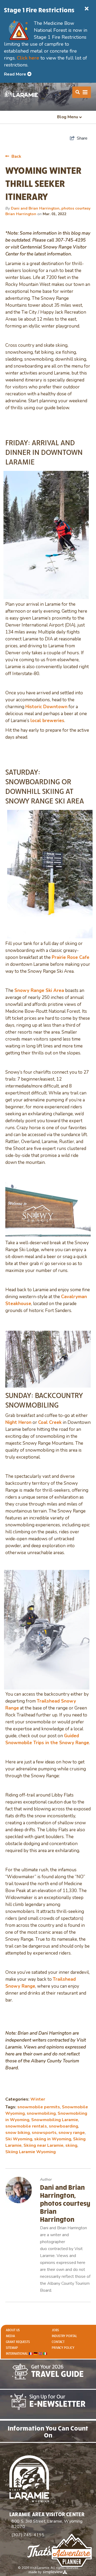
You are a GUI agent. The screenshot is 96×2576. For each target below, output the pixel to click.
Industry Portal (64, 2336)
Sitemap (12, 2348)
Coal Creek (50, 1422)
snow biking (18, 2133)
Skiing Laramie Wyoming (31, 2152)
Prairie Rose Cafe (71, 957)
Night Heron (18, 1422)
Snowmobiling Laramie (55, 2120)
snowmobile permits (39, 2107)
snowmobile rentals (26, 2126)
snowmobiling (41, 2113)
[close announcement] (87, 9)
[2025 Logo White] (21, 94)
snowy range (72, 2133)
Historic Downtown (46, 707)
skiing (71, 2145)
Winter (38, 2099)
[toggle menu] (82, 92)
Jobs (55, 2330)
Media (10, 2336)
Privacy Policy (63, 2348)
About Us (13, 2330)
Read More (16, 74)
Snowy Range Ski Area (39, 990)
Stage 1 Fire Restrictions (39, 10)
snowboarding (63, 2126)
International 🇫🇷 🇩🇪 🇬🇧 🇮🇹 (27, 2354)
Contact (58, 2342)
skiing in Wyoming (53, 2139)
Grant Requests (18, 2342)
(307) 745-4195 (28, 2535)
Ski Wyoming (19, 2139)
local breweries (47, 721)
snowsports (44, 2133)
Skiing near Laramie (43, 2145)
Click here (28, 58)
